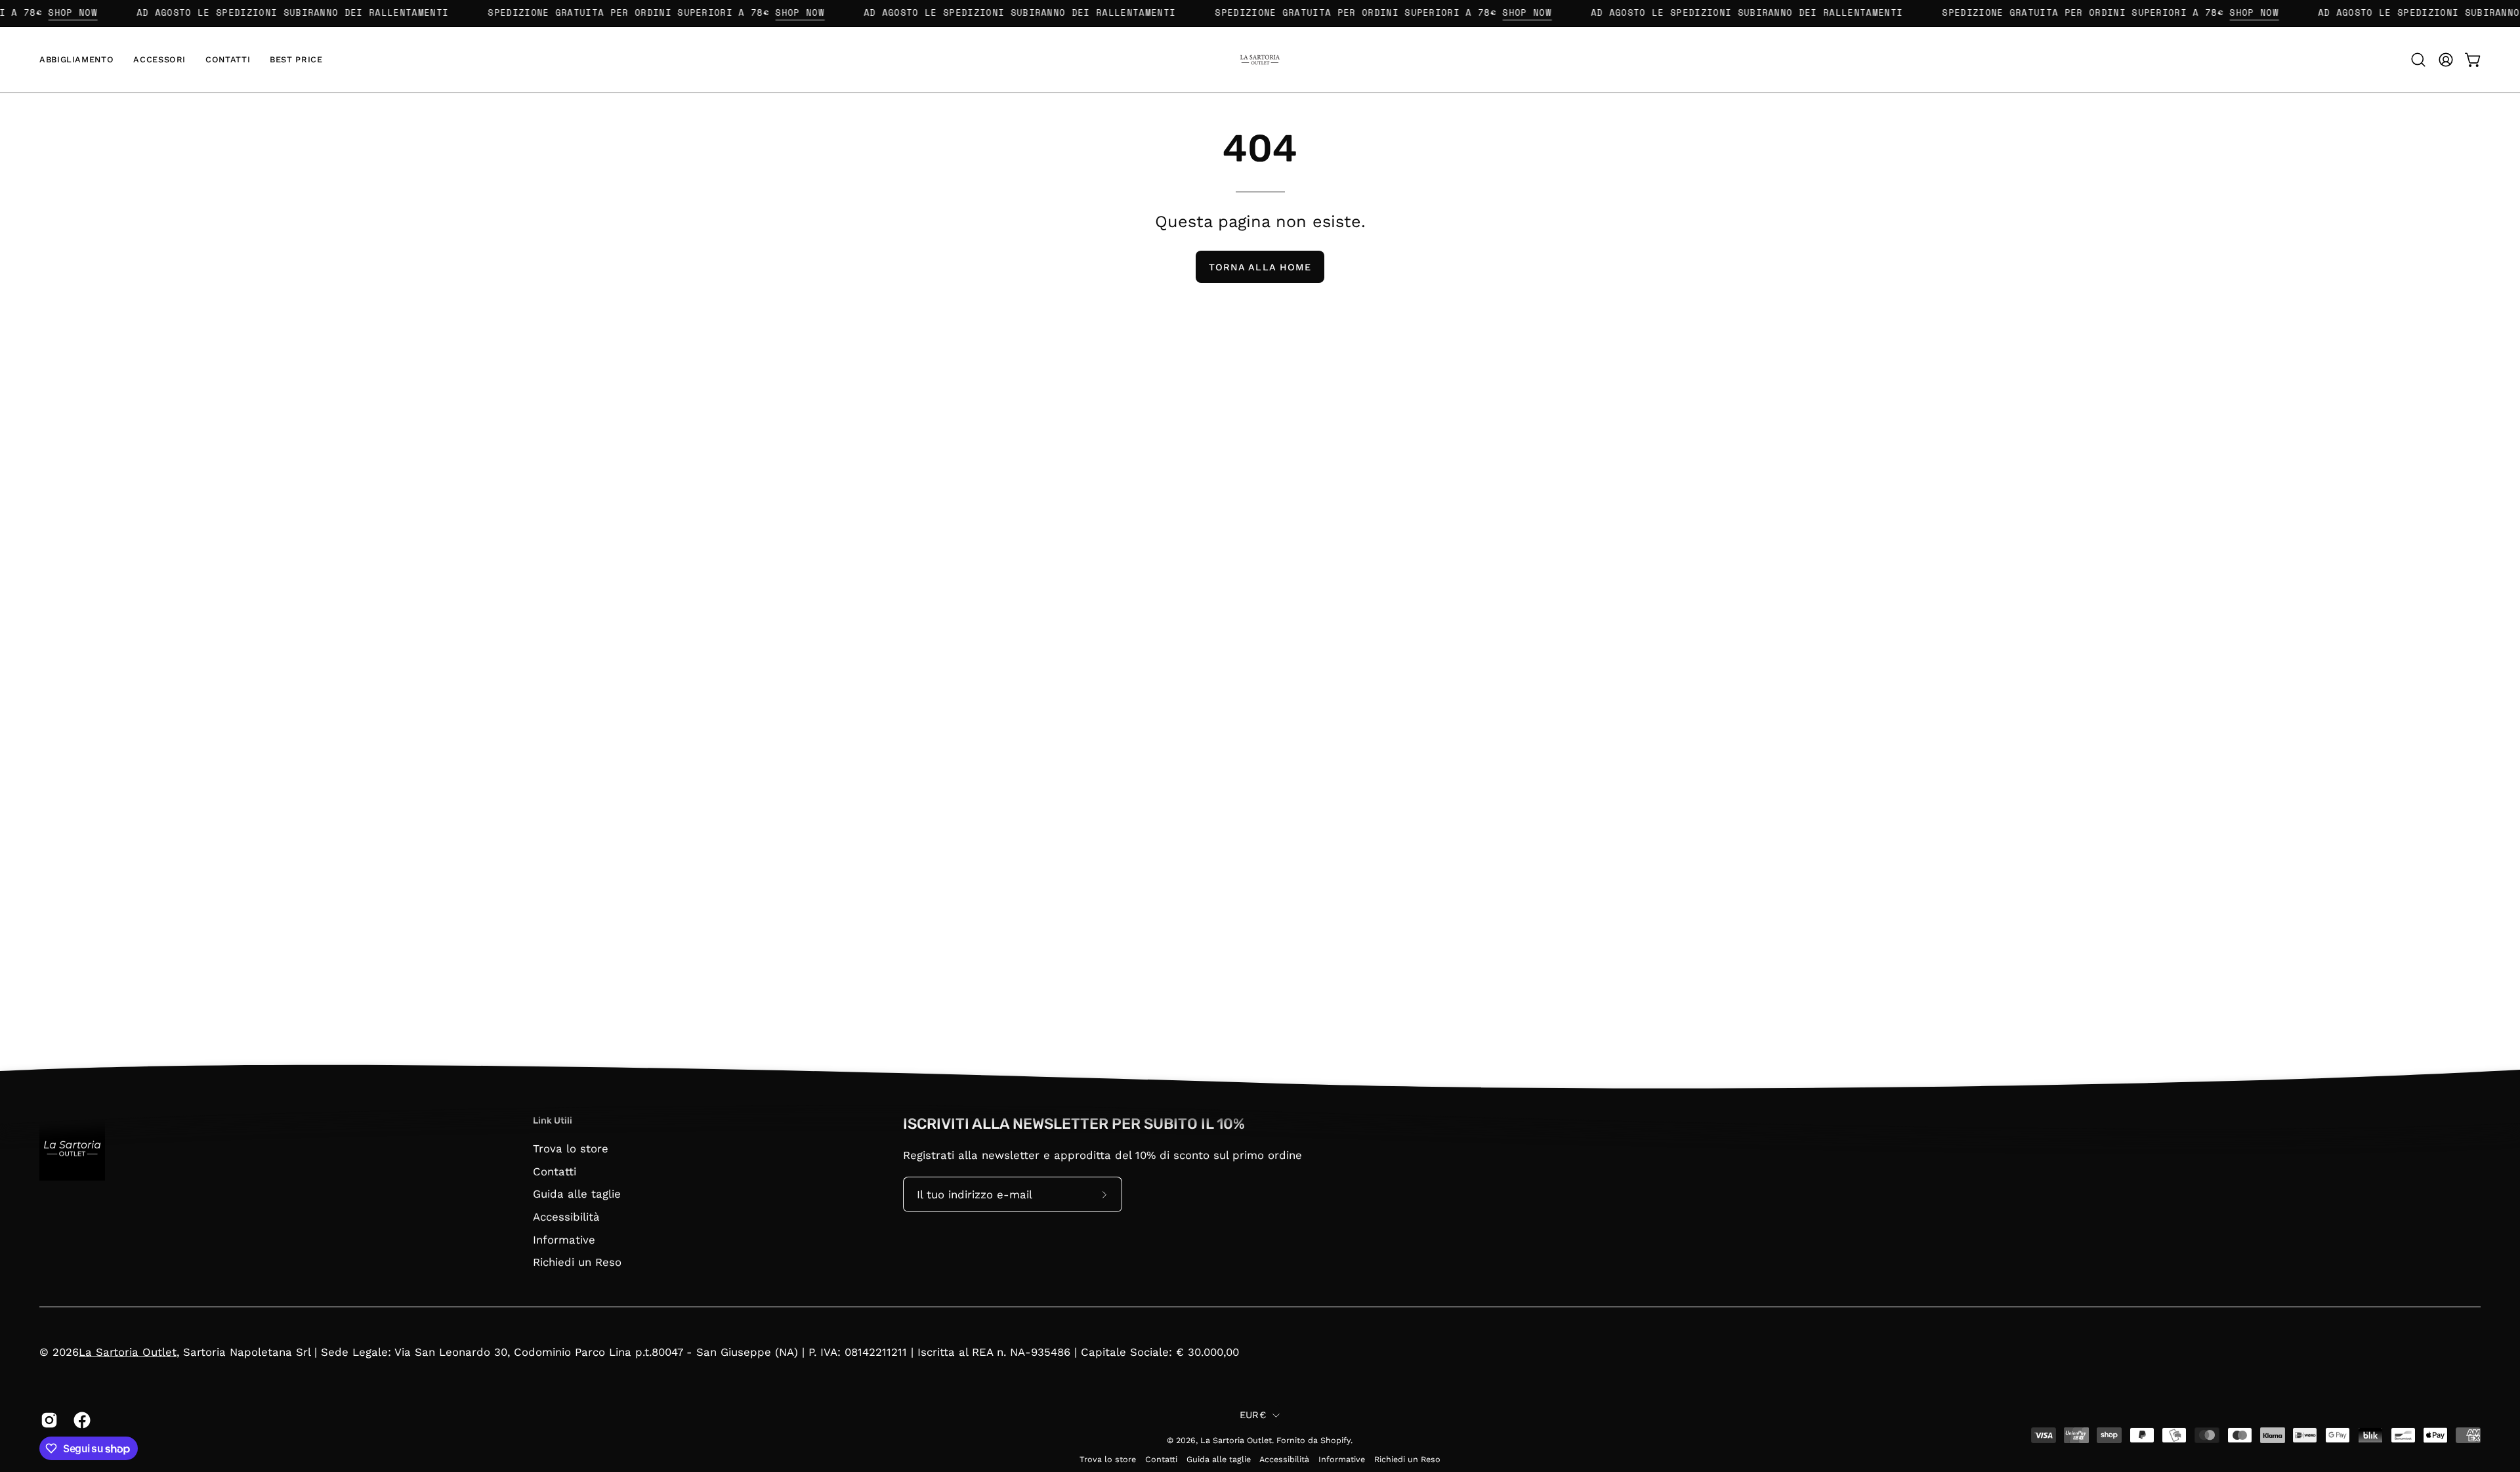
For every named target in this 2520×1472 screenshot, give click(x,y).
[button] (76, 60)
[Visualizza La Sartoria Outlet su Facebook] (80, 1420)
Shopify (1335, 1440)
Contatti (555, 1171)
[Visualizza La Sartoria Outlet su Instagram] (47, 1420)
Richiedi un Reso (577, 1262)
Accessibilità (566, 1216)
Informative (564, 1239)
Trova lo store (571, 1148)
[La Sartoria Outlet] (1260, 60)
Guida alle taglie (577, 1194)
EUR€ (1253, 1415)
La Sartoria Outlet (128, 1352)
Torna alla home (1260, 267)
